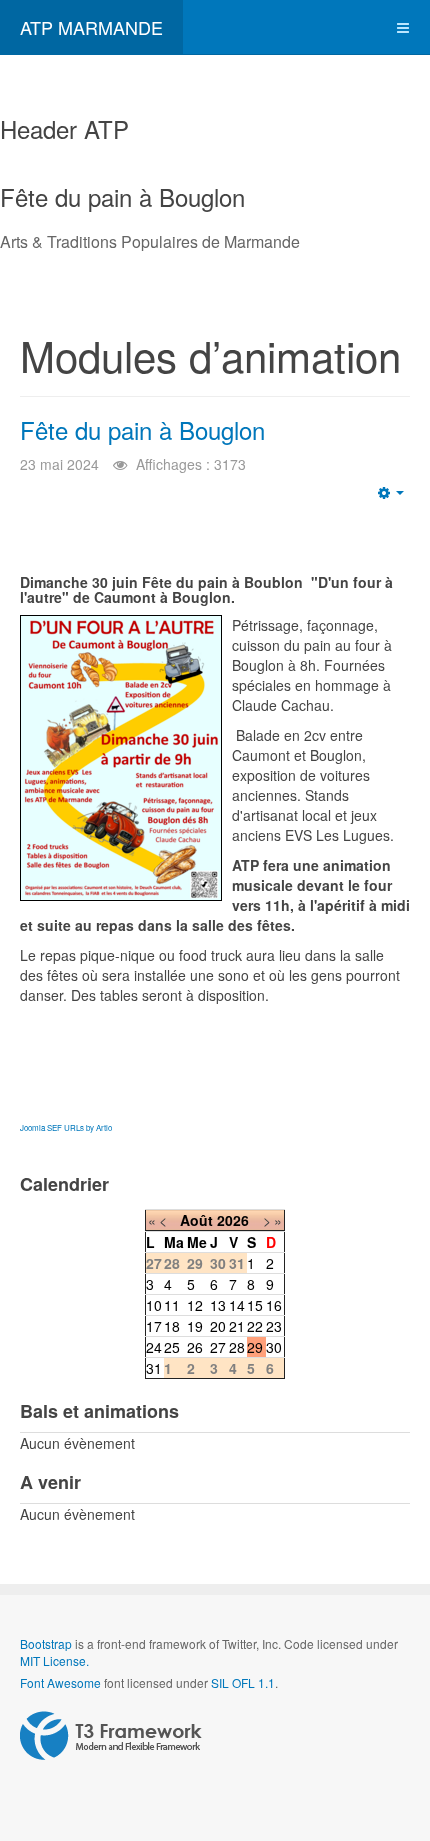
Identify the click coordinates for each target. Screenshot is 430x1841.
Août (196, 1220)
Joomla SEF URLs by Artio (66, 1127)
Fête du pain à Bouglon (142, 429)
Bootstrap (46, 1643)
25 (172, 1347)
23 (274, 1326)
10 (154, 1305)
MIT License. (54, 1660)
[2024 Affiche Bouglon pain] (121, 758)
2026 (233, 1220)
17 (154, 1326)
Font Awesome (60, 1682)
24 (154, 1347)
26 (195, 1347)
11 (172, 1305)
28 (237, 1347)
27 (218, 1347)
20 (218, 1326)
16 (274, 1305)
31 (154, 1368)
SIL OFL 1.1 (243, 1682)
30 (274, 1347)
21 (237, 1326)
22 (255, 1326)
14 (237, 1305)
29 (255, 1347)
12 (195, 1305)
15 (255, 1305)
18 (172, 1326)
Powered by (111, 1736)
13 (218, 1305)
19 (195, 1326)
